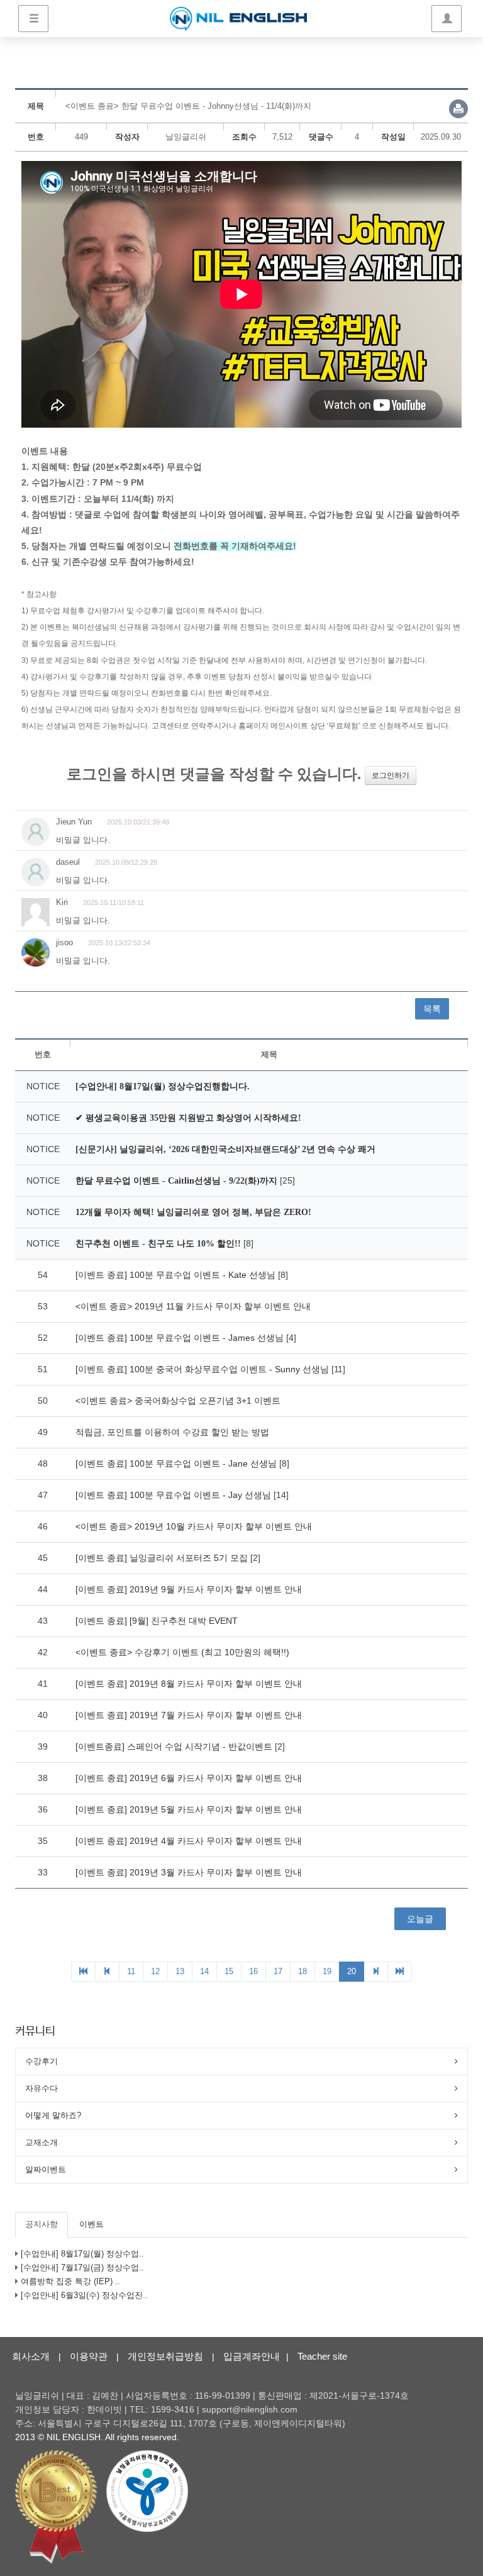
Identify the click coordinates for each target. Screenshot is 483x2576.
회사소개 (31, 2356)
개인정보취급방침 (165, 2356)
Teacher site (322, 2356)
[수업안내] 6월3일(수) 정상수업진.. (84, 2295)
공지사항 (42, 2224)
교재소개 (42, 2142)
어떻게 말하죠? (53, 2115)
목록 (432, 1009)
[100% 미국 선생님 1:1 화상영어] (238, 19)
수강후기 (42, 2061)
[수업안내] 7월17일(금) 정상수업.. (82, 2268)
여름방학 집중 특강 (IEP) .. (70, 2281)
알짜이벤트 (46, 2169)
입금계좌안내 (252, 2356)
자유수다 (42, 2088)
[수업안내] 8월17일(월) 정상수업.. (82, 2254)
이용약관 (89, 2356)
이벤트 (92, 2224)
